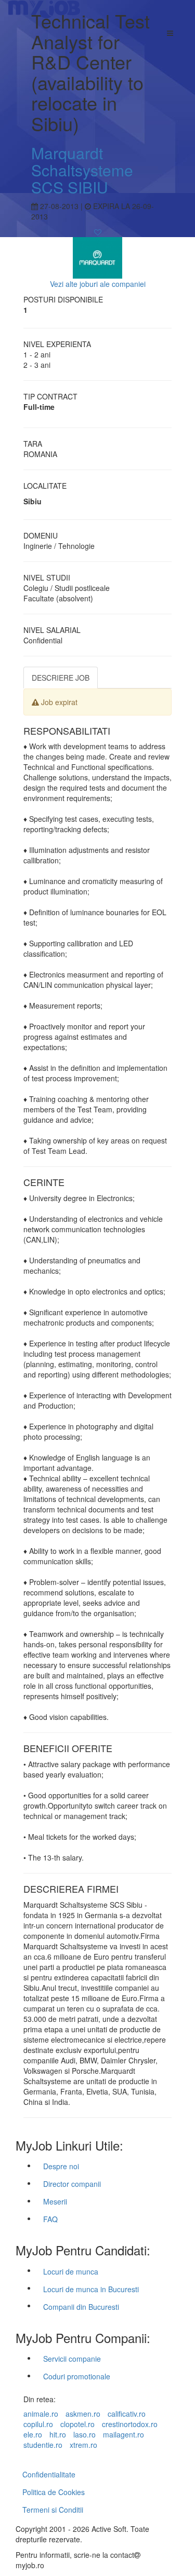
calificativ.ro (127, 2414)
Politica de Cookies (54, 2492)
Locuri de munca (71, 2271)
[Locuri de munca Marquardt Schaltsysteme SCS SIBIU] (97, 256)
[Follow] (98, 232)
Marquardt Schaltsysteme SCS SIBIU (82, 170)
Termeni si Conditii (53, 2510)
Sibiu (32, 501)
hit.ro (58, 2434)
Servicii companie (72, 2359)
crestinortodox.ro (130, 2424)
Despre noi (61, 2166)
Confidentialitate (49, 2474)
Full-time (39, 407)
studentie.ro (43, 2445)
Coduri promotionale (77, 2376)
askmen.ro (83, 2414)
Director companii (72, 2184)
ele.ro (33, 2434)
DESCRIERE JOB (61, 678)
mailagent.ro (123, 2434)
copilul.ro (38, 2424)
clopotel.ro (77, 2424)
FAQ (50, 2219)
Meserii (55, 2201)
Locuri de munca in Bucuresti (91, 2289)
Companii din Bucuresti (81, 2307)
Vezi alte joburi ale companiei (98, 284)
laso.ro (84, 2434)
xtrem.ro (83, 2445)
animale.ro (41, 2414)
